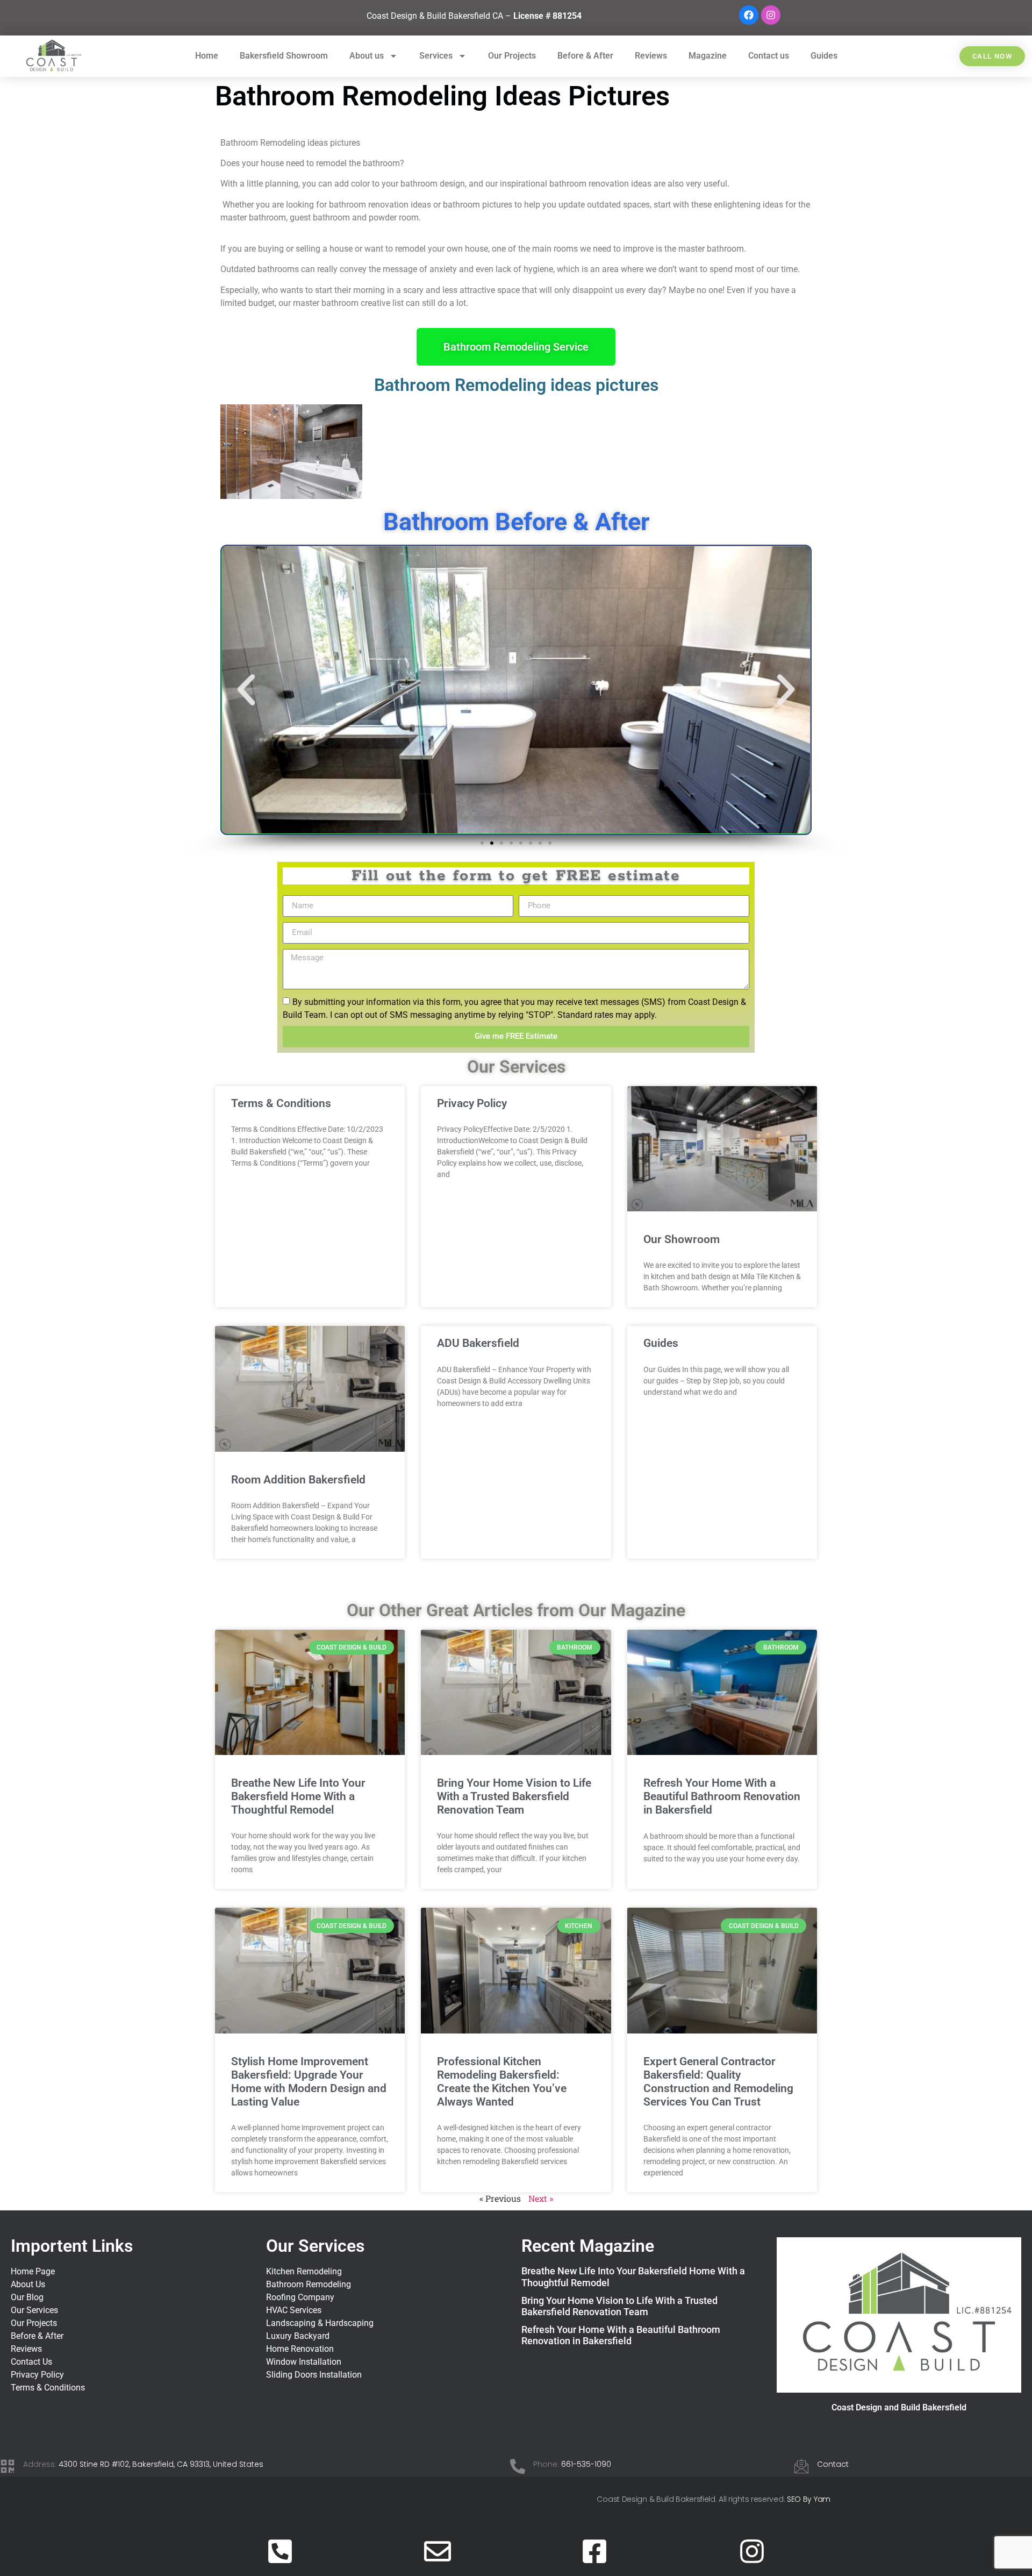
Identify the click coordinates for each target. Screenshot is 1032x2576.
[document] (516, 1288)
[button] (672, 1098)
